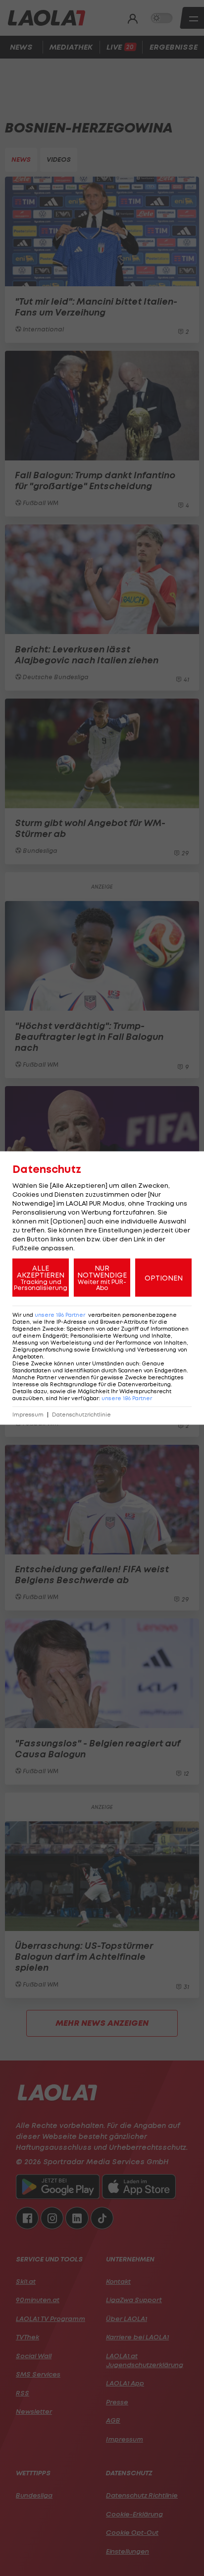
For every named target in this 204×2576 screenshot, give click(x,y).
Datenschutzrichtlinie (81, 1415)
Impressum (28, 1415)
